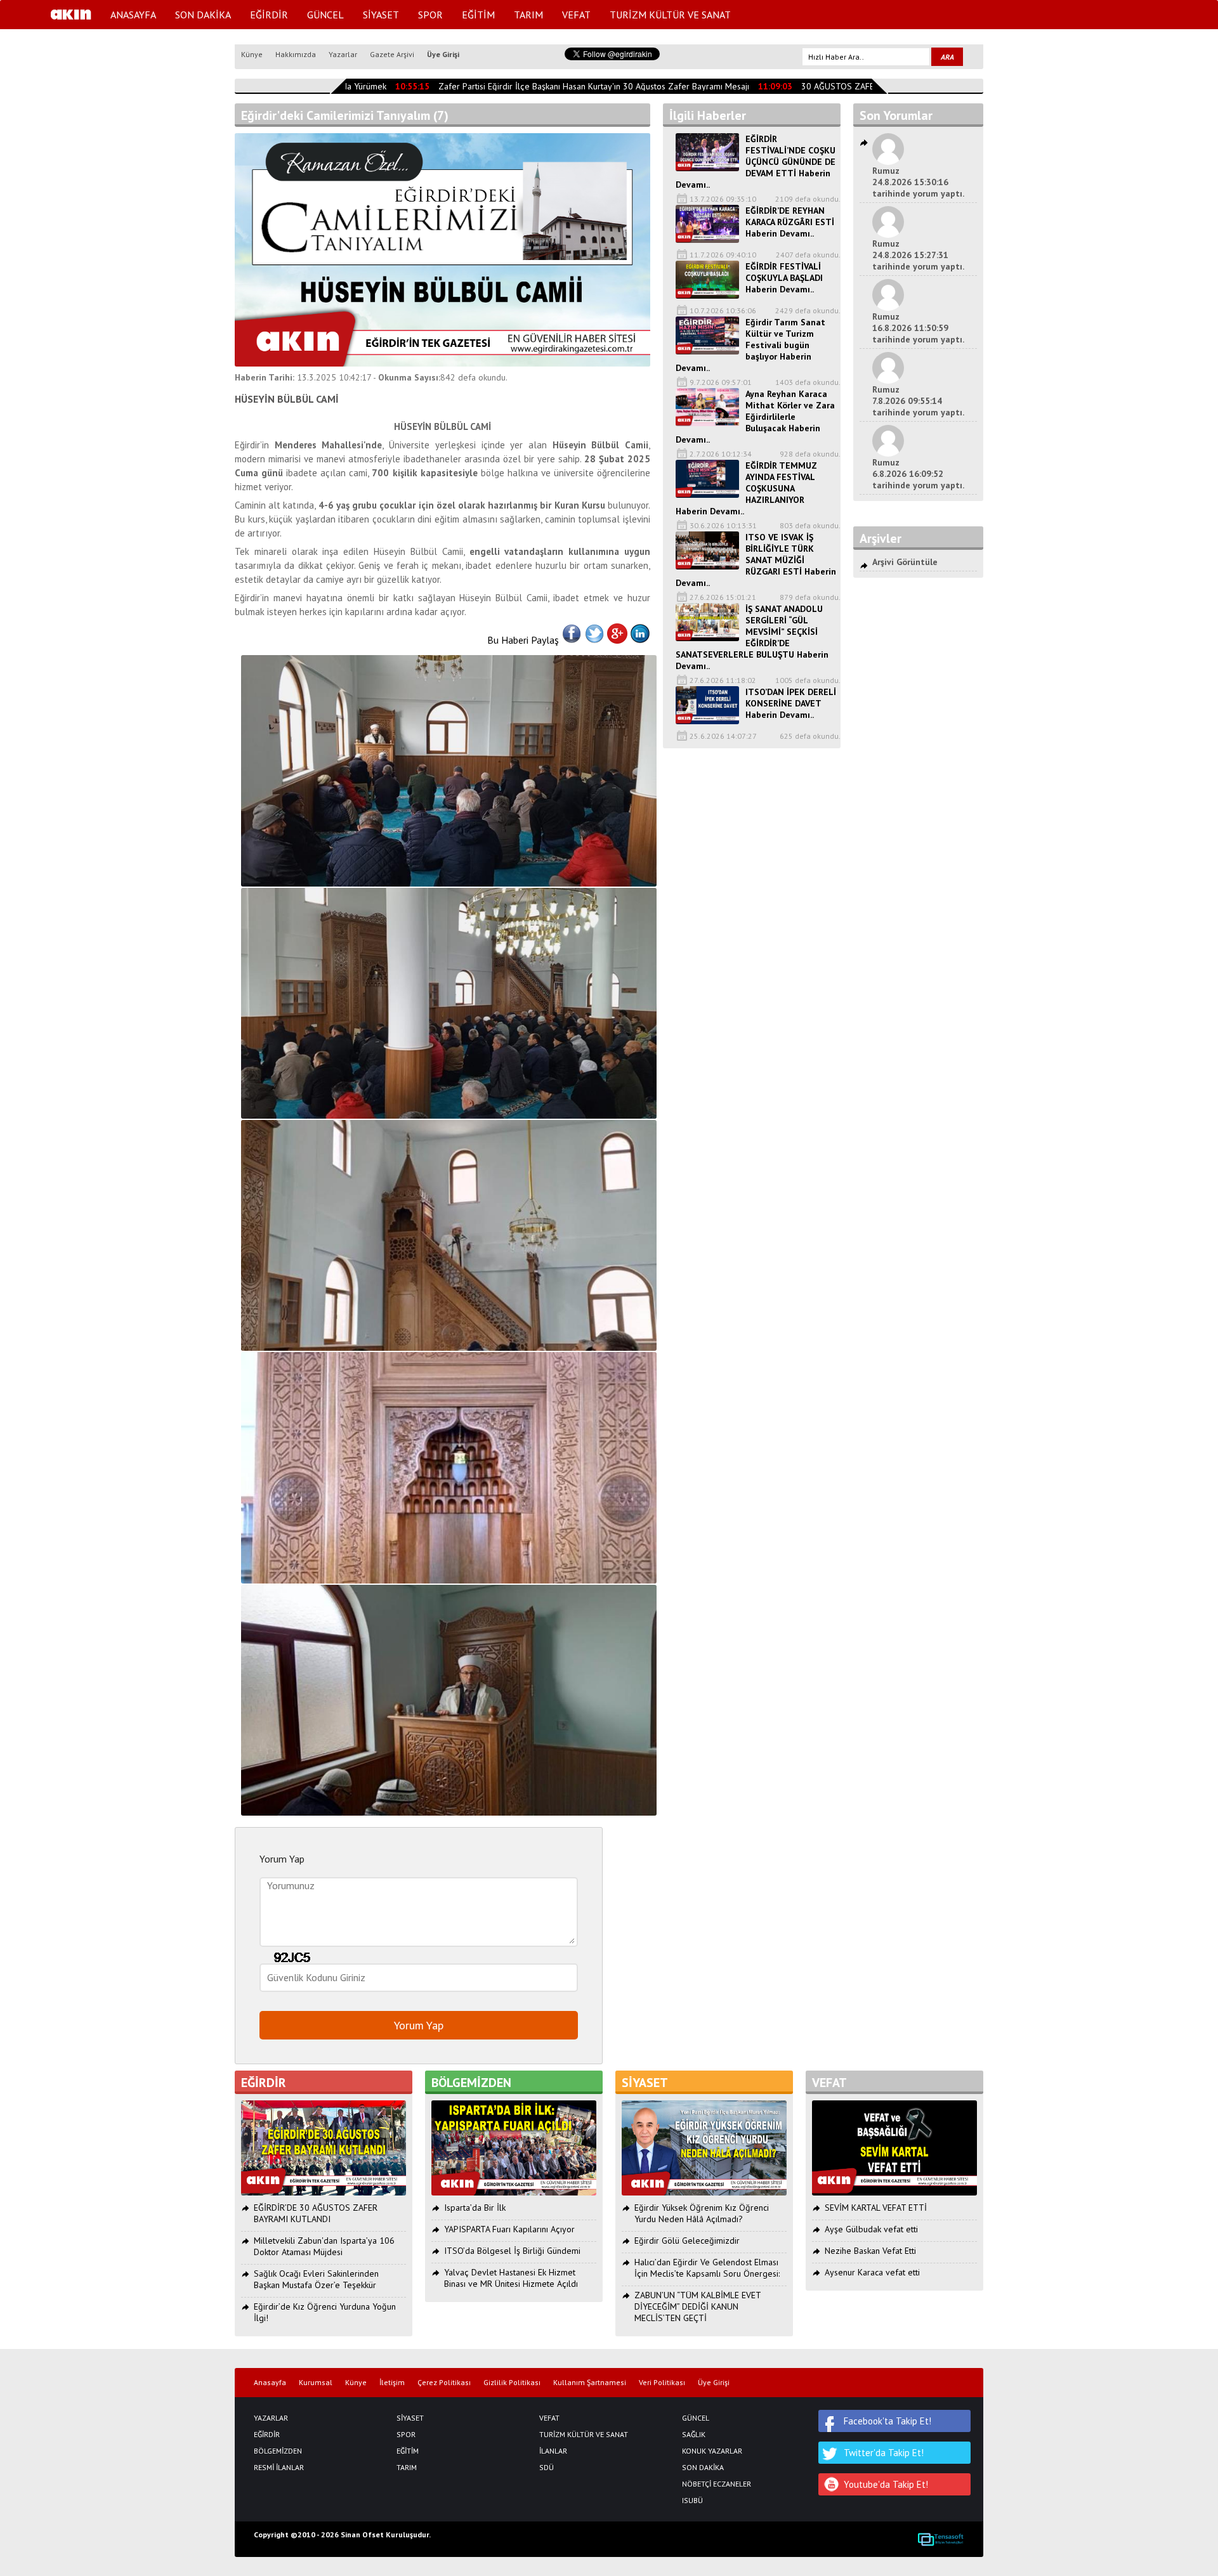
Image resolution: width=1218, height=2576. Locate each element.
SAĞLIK (694, 2435)
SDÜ (547, 2468)
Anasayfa (270, 2383)
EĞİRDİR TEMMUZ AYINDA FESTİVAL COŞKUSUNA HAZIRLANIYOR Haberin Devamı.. (746, 488)
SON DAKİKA (203, 15)
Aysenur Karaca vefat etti (872, 2272)
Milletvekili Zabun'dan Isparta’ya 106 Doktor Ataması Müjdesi (324, 2246)
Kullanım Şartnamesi (590, 2383)
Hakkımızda (296, 54)
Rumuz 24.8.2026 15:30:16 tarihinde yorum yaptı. (918, 182)
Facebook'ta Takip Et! (887, 2421)
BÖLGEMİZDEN (278, 2451)
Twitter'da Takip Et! (884, 2453)
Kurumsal (316, 2383)
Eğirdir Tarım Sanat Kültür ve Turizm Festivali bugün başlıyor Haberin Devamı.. (750, 345)
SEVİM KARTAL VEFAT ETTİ (876, 2208)
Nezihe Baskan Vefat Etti (870, 2251)
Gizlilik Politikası (512, 2383)
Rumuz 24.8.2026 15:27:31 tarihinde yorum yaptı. (918, 255)
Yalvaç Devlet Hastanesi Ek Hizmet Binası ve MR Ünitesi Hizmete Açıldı (511, 2278)
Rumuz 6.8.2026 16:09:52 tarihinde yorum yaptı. (918, 474)
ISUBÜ (692, 2501)
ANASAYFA (133, 15)
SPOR (430, 15)
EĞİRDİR (269, 15)
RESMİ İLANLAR (279, 2468)
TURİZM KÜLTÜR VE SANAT (670, 15)
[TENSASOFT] (940, 2539)
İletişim (392, 2383)
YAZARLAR (271, 2418)
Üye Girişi (443, 54)
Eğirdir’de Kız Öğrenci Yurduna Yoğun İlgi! (325, 2312)
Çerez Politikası (444, 2383)
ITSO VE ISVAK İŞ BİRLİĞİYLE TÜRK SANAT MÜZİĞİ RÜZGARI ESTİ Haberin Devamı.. (756, 560)
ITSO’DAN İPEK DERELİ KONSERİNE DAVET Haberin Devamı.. (791, 703)
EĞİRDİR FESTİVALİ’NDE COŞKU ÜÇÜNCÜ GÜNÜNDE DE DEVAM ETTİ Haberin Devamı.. (756, 162)
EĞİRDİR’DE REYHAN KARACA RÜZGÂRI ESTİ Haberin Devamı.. (790, 222)
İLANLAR (553, 2451)
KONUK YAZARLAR (712, 2451)
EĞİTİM (478, 15)
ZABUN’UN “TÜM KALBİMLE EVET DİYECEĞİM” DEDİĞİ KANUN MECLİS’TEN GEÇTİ (697, 2306)
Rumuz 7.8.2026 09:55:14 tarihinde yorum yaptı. (918, 401)
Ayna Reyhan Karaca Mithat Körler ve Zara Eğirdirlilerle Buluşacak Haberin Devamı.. (755, 417)
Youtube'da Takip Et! (886, 2484)
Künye (252, 54)
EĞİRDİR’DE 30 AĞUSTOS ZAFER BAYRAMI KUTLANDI (316, 2213)
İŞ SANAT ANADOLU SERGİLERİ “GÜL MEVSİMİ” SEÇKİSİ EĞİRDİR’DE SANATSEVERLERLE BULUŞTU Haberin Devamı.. (752, 637)
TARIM (528, 15)
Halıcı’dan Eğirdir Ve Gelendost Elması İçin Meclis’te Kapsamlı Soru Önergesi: (707, 2268)
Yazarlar (343, 54)
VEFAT (576, 15)
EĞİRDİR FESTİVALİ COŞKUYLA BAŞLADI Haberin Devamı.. (784, 278)
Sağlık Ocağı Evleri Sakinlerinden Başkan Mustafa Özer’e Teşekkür (316, 2279)
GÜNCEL (325, 15)
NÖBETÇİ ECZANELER (717, 2484)
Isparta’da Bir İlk (475, 2208)
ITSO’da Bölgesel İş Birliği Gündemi (512, 2251)
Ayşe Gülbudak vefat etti (871, 2229)
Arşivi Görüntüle (905, 562)
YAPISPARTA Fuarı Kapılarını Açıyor (509, 2229)
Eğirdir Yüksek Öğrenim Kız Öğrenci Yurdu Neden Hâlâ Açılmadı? (702, 2213)
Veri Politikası (662, 2383)
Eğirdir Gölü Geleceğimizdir (687, 2241)
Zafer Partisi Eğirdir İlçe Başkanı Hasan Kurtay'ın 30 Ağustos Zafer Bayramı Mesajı (568, 86)
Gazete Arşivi (392, 54)
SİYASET (381, 15)
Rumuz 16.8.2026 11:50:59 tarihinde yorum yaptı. (918, 328)
